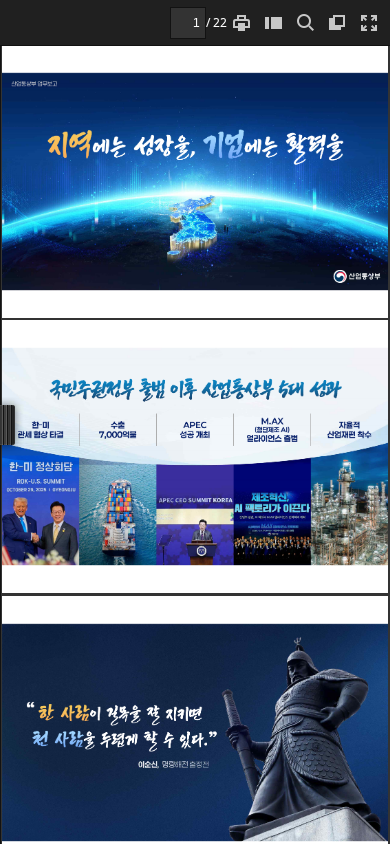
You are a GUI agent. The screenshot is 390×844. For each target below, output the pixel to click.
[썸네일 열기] (273, 22)
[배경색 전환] (337, 22)
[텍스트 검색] (305, 22)
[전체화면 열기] (369, 22)
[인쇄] (241, 22)
